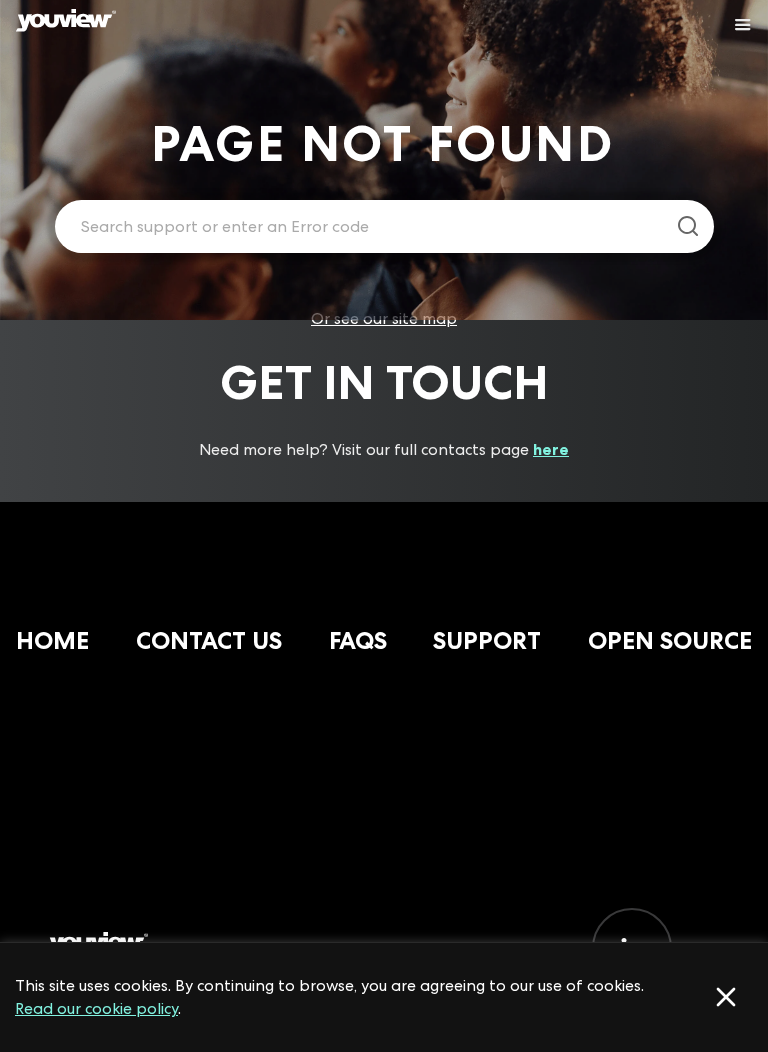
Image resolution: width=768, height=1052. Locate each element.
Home (52, 640)
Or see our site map (384, 318)
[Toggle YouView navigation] (743, 25)
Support (487, 640)
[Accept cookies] (726, 997)
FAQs (358, 640)
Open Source (670, 640)
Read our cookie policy (96, 1008)
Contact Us (209, 640)
